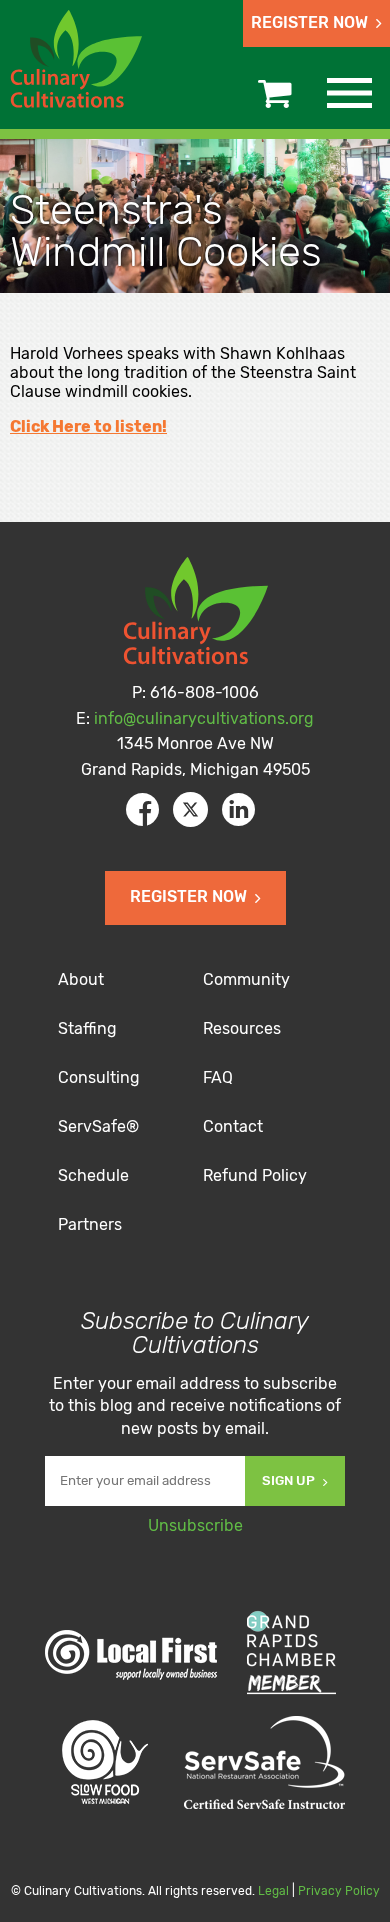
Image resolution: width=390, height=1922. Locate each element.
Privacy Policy (339, 1891)
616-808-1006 (204, 692)
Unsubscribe (195, 1525)
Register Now (309, 22)
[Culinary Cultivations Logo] (79, 61)
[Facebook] (142, 809)
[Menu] (349, 93)
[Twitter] (190, 809)
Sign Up (288, 1480)
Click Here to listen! (88, 426)
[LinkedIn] (238, 809)
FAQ (218, 1077)
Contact (233, 1126)
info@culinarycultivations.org (204, 718)
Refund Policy (255, 1175)
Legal (273, 1891)
